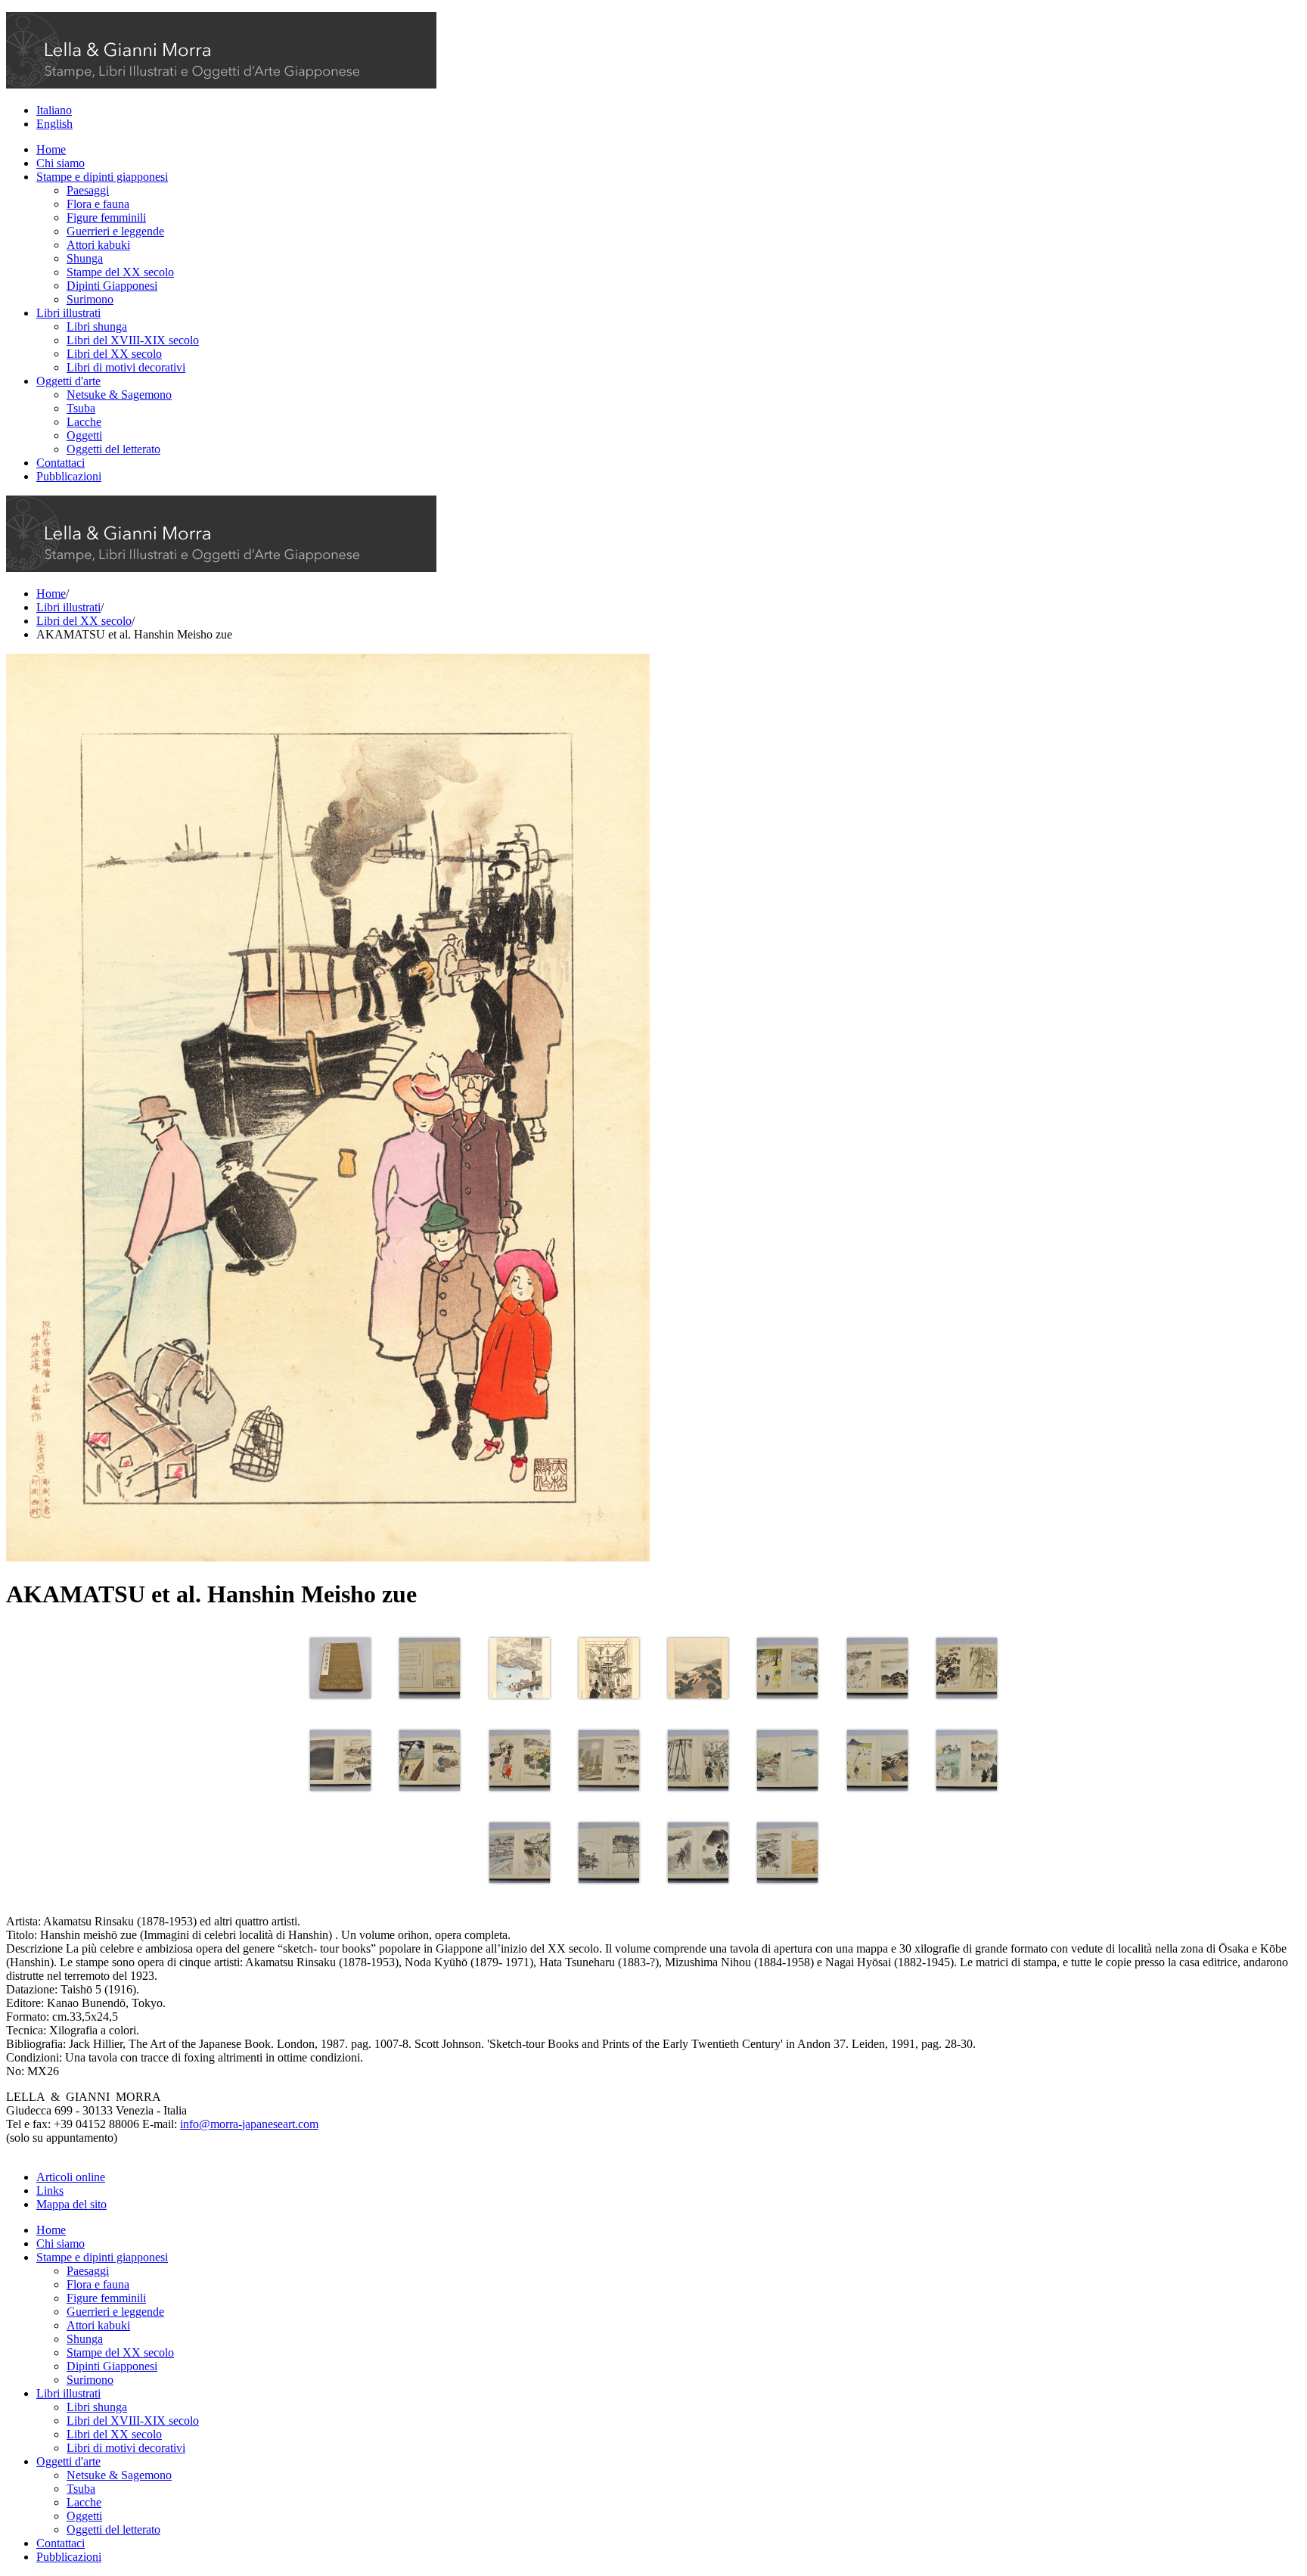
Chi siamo (61, 163)
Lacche (84, 422)
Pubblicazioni (69, 476)
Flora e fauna (98, 204)
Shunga (85, 258)
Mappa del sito (71, 2204)
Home (51, 149)
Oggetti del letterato (113, 449)
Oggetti (84, 435)
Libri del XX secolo (114, 354)
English (54, 124)
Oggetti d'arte (68, 381)
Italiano (54, 110)
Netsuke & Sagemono (119, 395)
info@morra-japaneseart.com (249, 2124)
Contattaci (61, 463)
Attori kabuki (98, 245)
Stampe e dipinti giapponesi (102, 177)
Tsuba (81, 408)
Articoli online (71, 2177)
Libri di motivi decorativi (126, 367)
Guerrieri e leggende (115, 231)
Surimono (90, 299)
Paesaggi (88, 190)
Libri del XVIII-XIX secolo (133, 340)
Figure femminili (106, 218)
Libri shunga (97, 326)
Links (50, 2191)
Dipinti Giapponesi (112, 286)
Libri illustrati (68, 313)
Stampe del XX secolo (120, 272)
